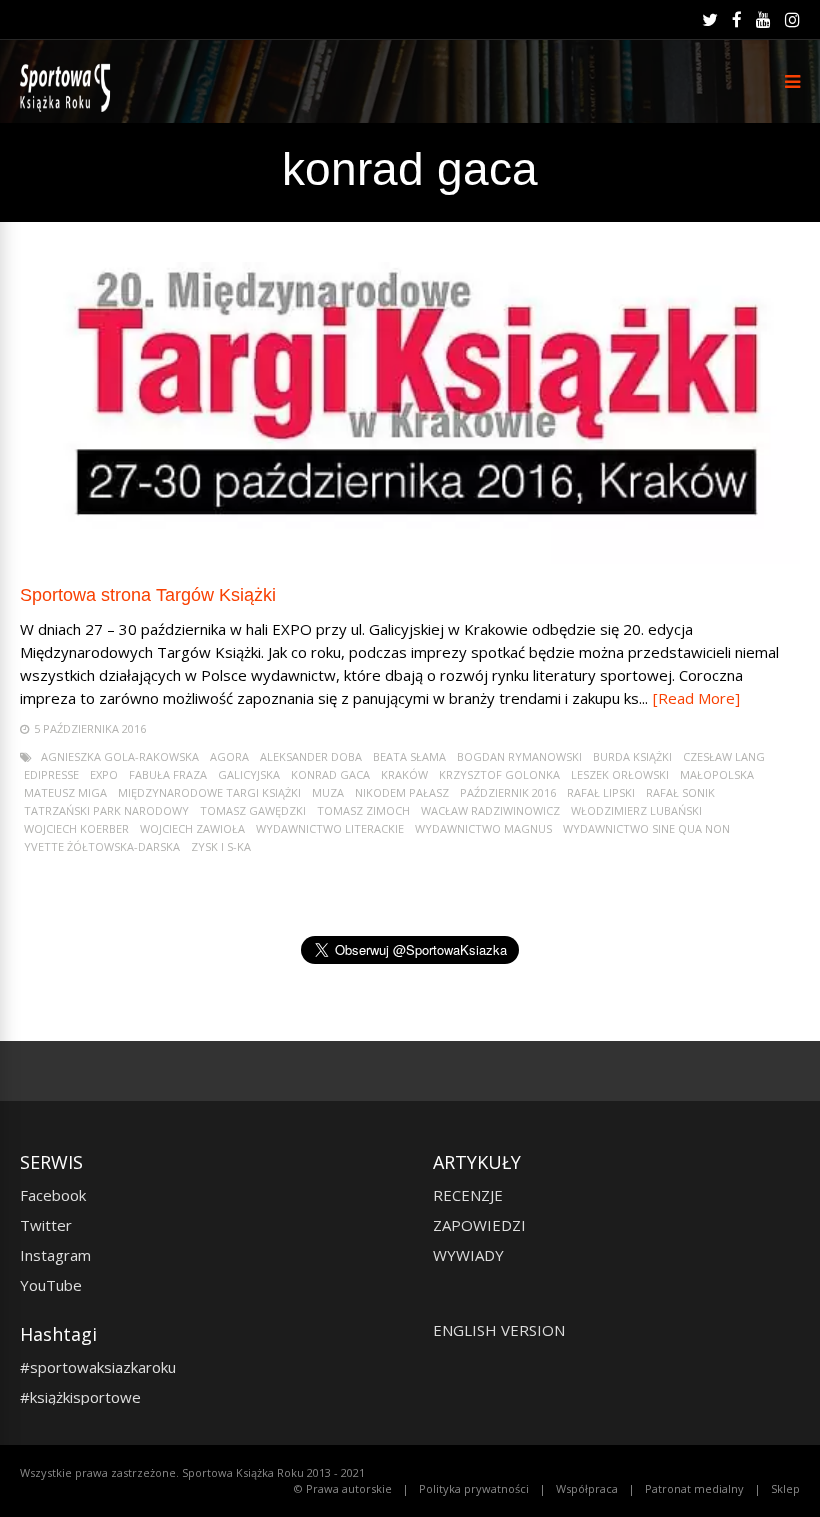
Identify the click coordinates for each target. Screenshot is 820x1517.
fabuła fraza (168, 774)
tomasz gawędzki (253, 810)
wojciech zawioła (192, 828)
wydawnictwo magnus (483, 828)
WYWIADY (468, 1255)
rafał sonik (680, 792)
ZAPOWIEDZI (479, 1225)
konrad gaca (330, 774)
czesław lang (724, 756)
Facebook (53, 1195)
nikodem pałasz (402, 792)
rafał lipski (601, 792)
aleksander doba (311, 756)
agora (229, 756)
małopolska (717, 774)
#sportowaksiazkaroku (98, 1367)
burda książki (632, 756)
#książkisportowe (80, 1397)
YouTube (51, 1285)
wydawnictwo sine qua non (646, 828)
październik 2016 (508, 792)
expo (104, 774)
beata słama (409, 756)
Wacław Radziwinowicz (490, 810)
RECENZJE (468, 1195)
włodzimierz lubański (636, 810)
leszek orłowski (620, 774)
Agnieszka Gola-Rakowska (120, 756)
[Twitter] (710, 20)
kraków (404, 774)
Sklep (785, 1488)
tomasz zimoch (363, 810)
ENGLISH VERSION (499, 1330)
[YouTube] (763, 20)
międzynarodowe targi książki (209, 792)
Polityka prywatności (474, 1488)
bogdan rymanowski (519, 756)
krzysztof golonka (499, 774)
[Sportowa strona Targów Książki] (410, 558)
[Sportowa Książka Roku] (68, 107)
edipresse (51, 774)
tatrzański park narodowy (106, 810)
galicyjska (249, 774)
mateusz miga (65, 792)
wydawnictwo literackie (330, 828)
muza (328, 792)
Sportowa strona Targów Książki (148, 595)
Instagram (55, 1255)
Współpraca (587, 1488)
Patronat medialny (694, 1488)
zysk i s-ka (221, 846)
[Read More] (696, 698)
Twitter (46, 1225)
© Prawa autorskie (343, 1488)
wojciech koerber (76, 828)
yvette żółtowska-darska (102, 846)
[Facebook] (737, 20)
